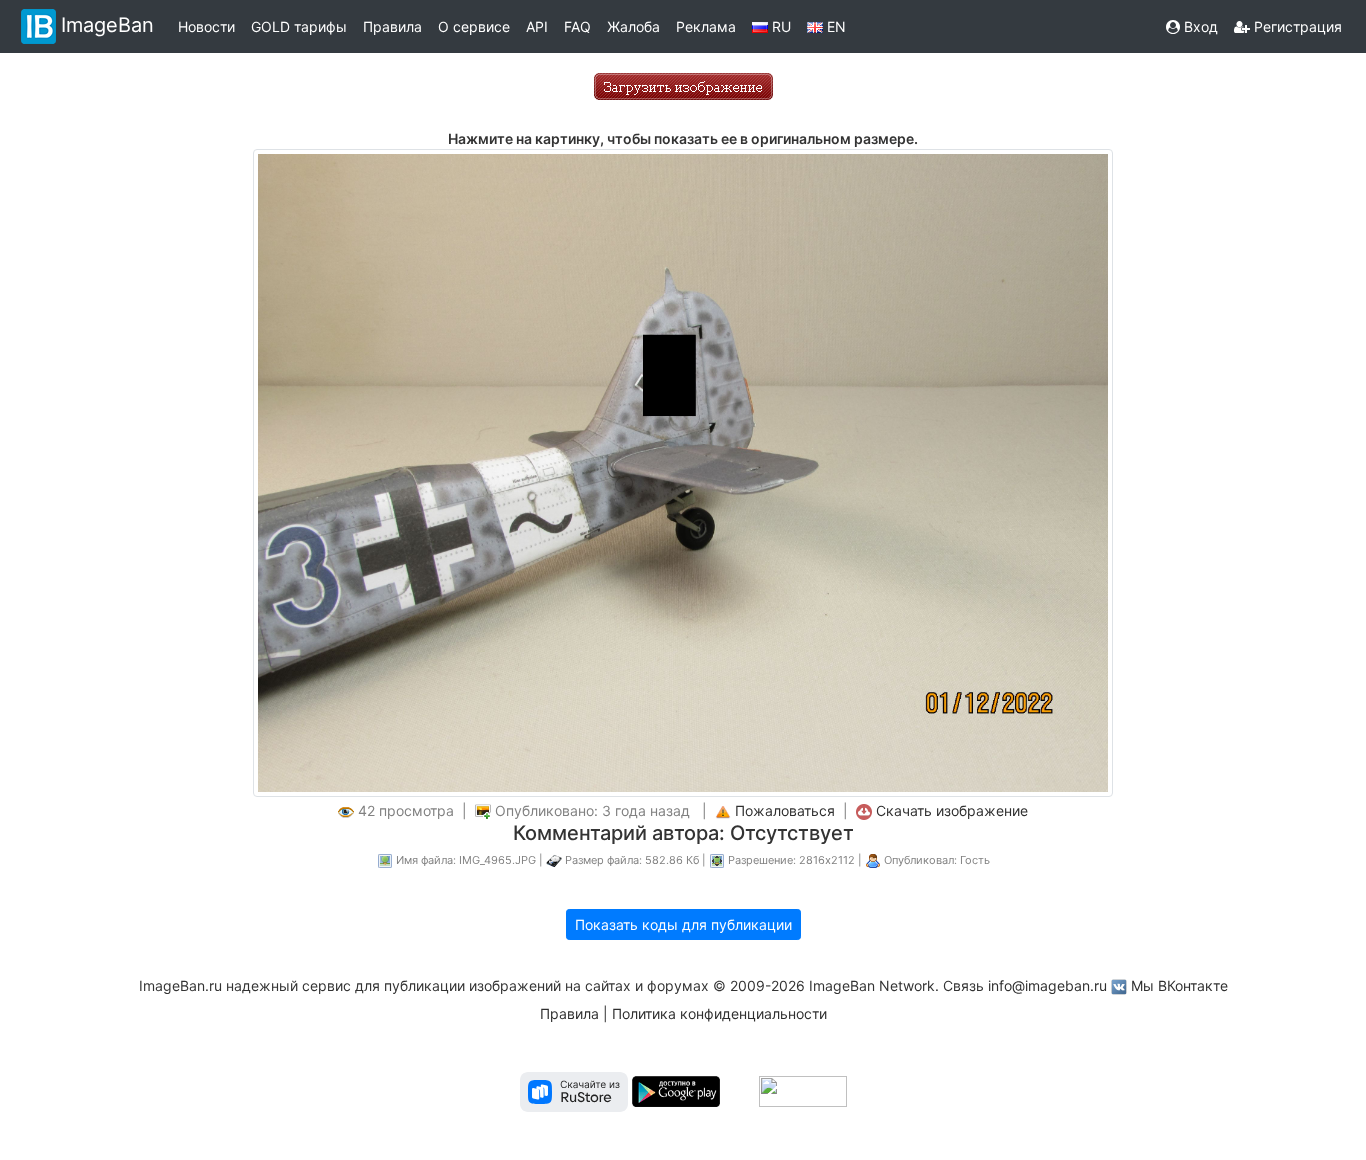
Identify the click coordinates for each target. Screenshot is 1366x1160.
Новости (206, 26)
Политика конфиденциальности (719, 1013)
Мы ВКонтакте (1179, 985)
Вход (1199, 26)
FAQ (577, 26)
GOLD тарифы (299, 26)
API (537, 26)
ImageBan (107, 25)
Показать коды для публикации (683, 924)
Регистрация (1296, 26)
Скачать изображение (952, 810)
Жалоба (633, 26)
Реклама (706, 26)
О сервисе (474, 26)
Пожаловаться (785, 810)
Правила (392, 26)
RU (779, 26)
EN (834, 26)
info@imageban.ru (1047, 985)
